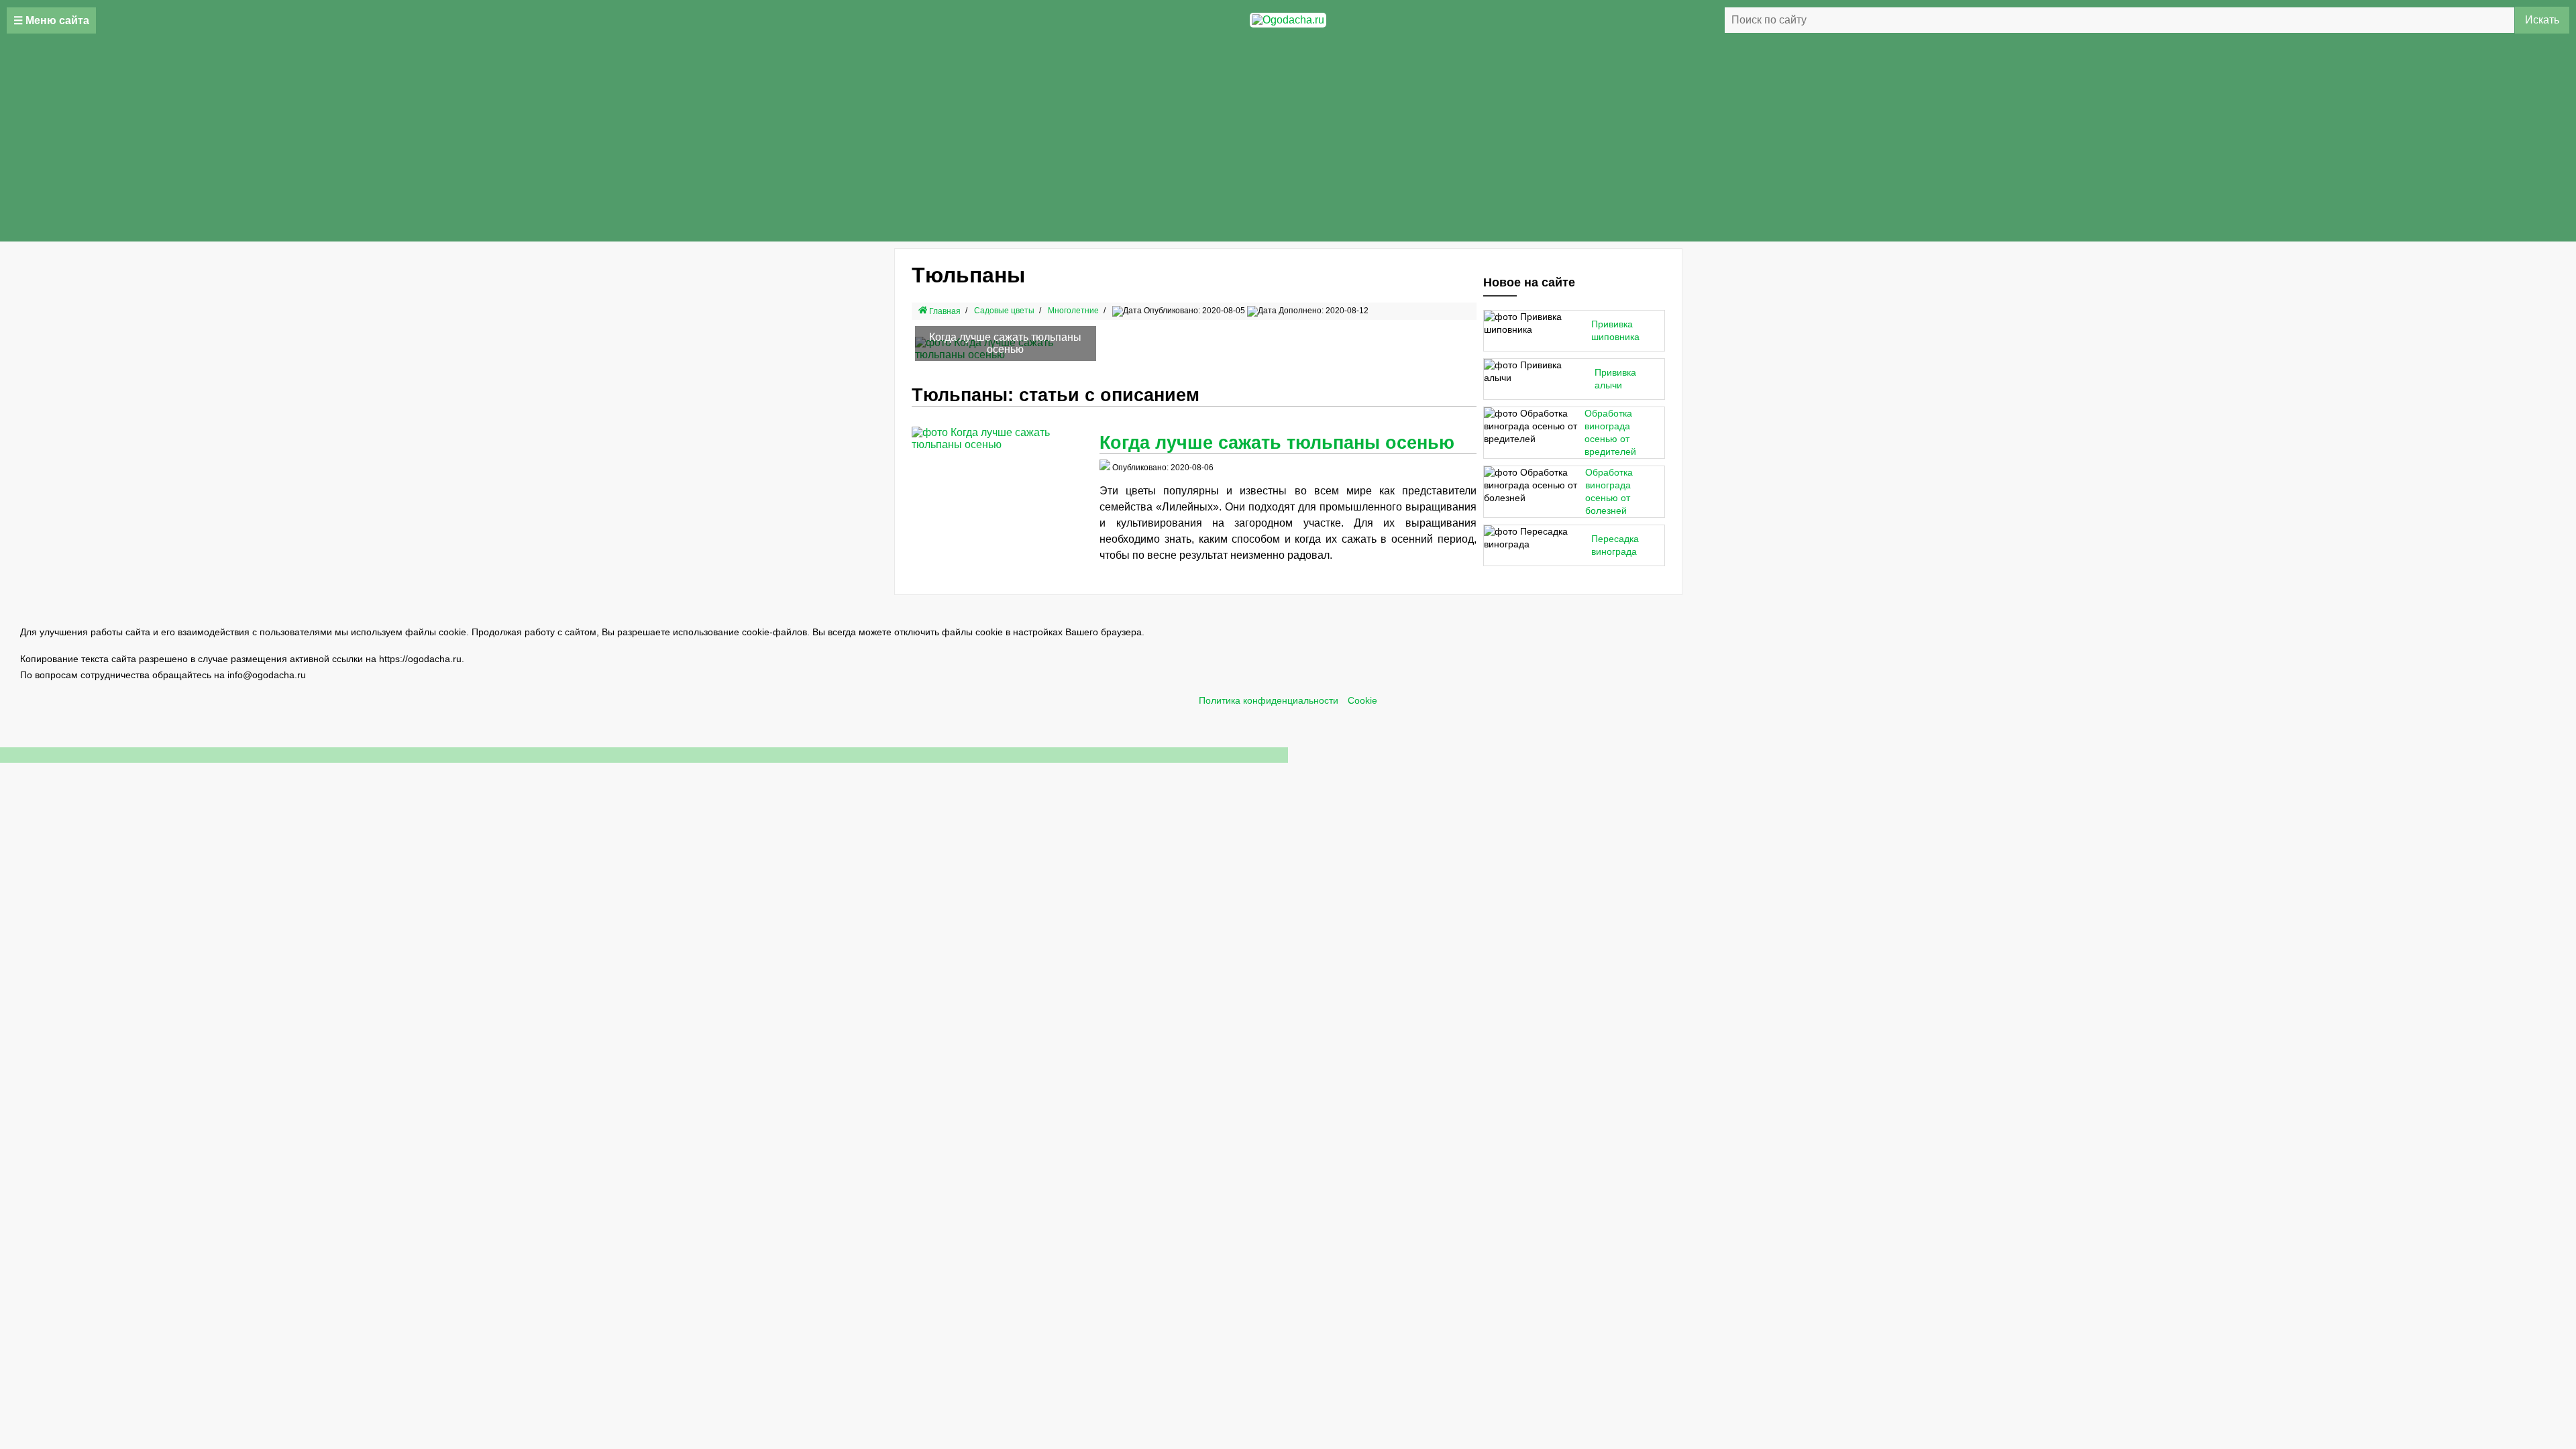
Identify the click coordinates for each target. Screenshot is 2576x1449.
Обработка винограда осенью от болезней (1609, 492)
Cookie (1362, 701)
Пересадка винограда (1615, 545)
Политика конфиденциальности (1269, 701)
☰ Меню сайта (51, 20)
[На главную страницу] (1288, 20)
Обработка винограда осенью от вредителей (1610, 433)
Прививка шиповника (1615, 331)
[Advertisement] (1288, 141)
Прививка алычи (1615, 379)
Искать (2542, 20)
